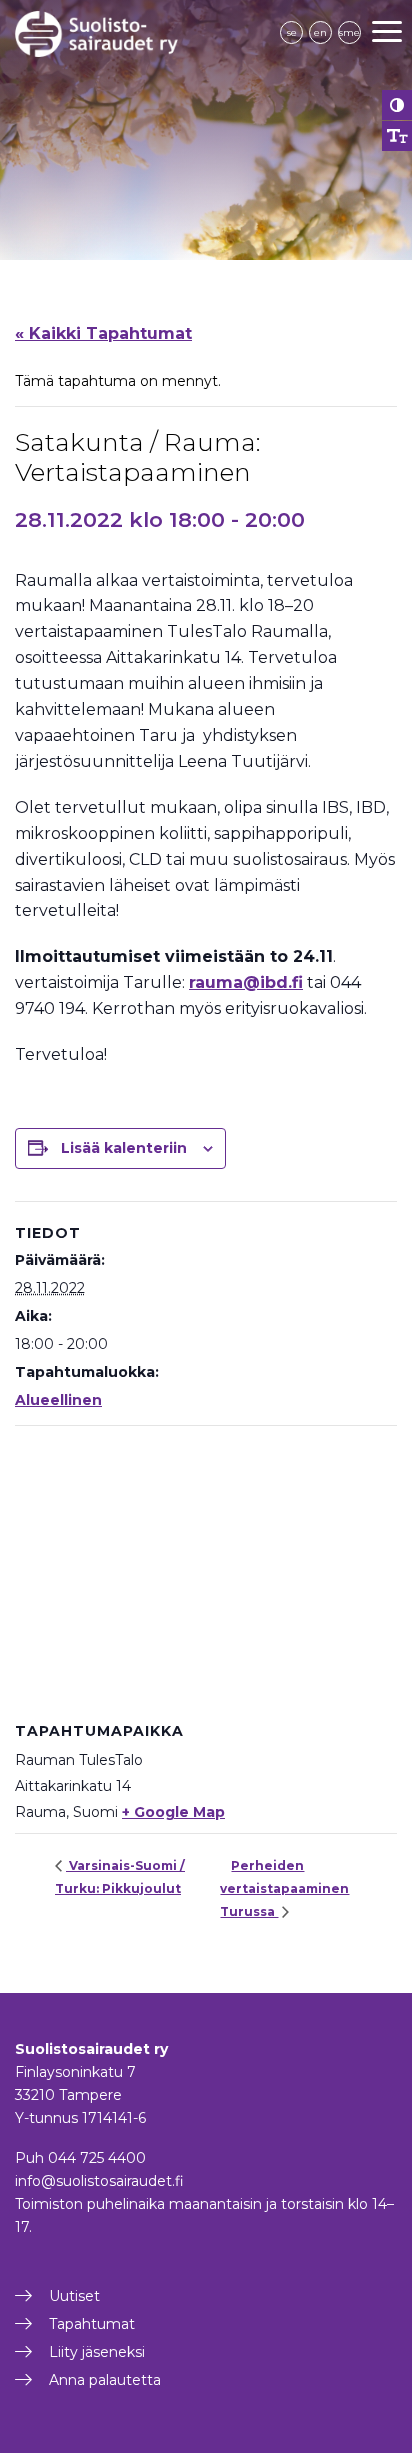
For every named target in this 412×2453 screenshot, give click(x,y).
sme (349, 32)
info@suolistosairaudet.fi (99, 2181)
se (292, 32)
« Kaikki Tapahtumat (103, 333)
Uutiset (74, 2296)
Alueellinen (58, 1400)
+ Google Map (173, 1812)
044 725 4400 (97, 2158)
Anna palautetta (105, 2380)
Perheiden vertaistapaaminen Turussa (284, 1888)
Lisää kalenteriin (124, 1148)
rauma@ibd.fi (246, 982)
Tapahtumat (92, 2324)
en (320, 32)
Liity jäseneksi (97, 2352)
